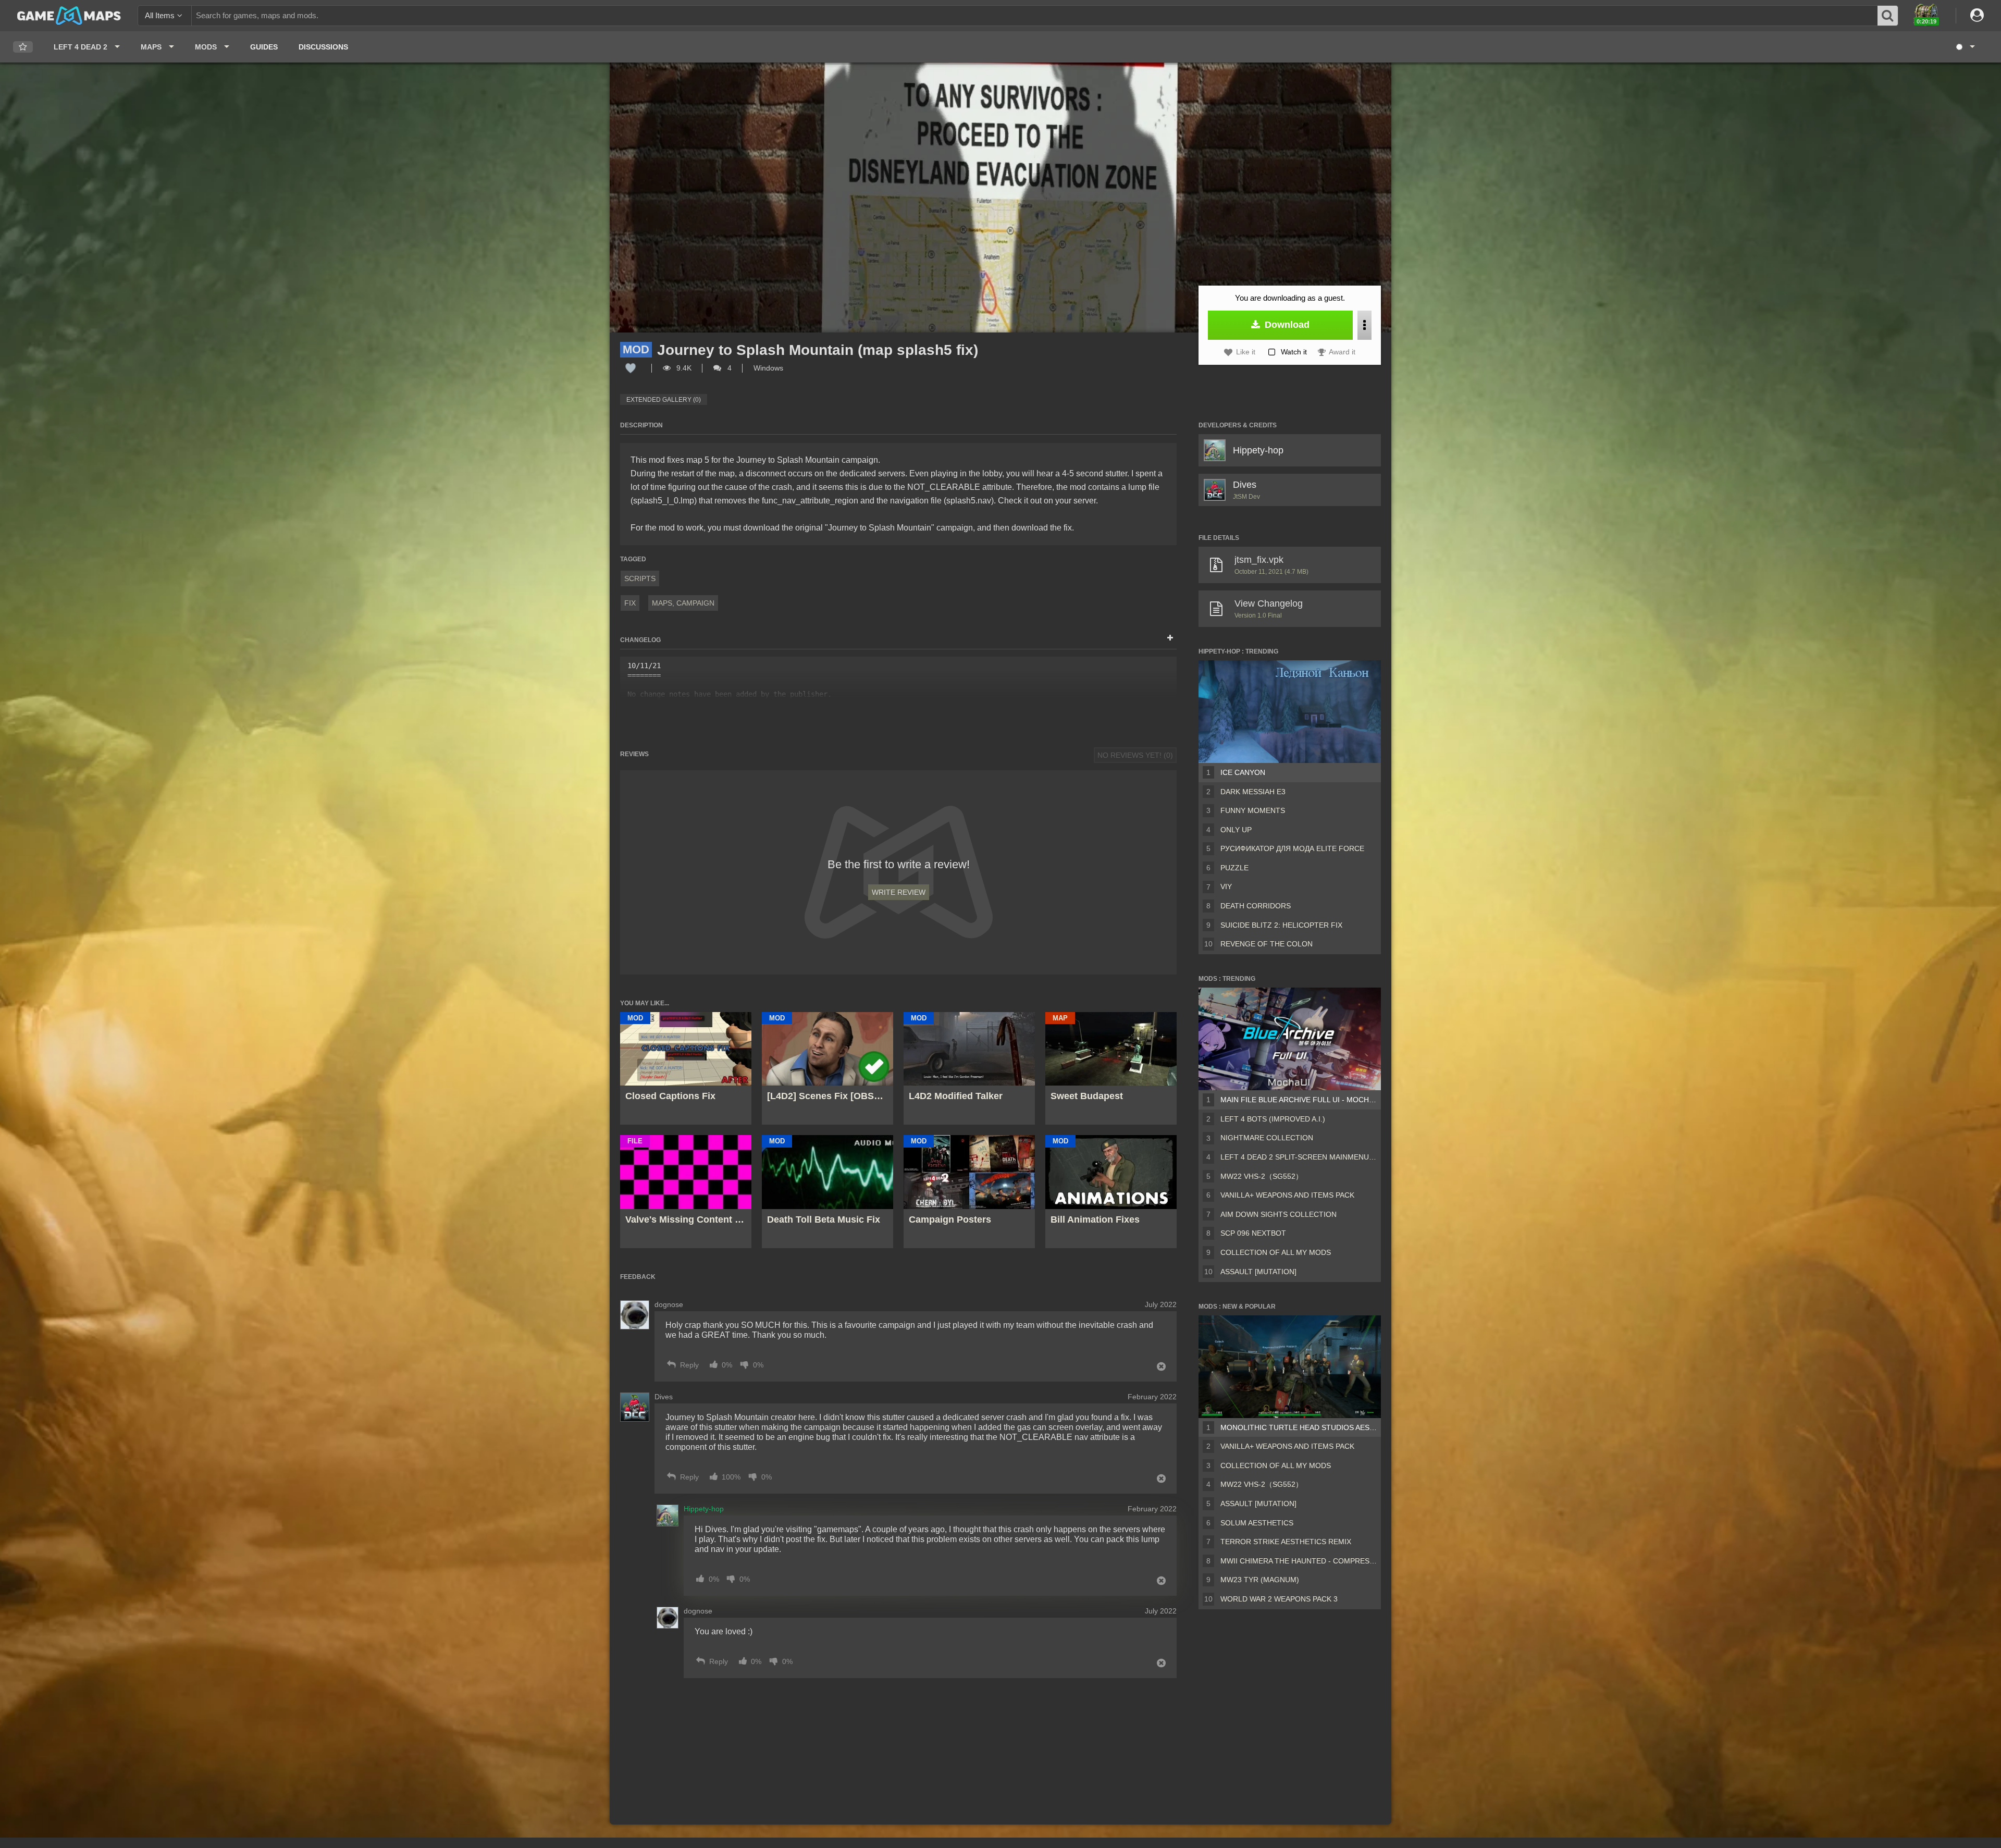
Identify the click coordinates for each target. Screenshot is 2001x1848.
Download (1286, 325)
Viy (1226, 886)
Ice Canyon (1243, 772)
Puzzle (1234, 868)
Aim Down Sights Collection (1279, 1214)
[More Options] (1364, 325)
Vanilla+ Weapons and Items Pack (1287, 1195)
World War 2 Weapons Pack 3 (1279, 1599)
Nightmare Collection (1267, 1138)
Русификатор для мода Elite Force (1292, 848)
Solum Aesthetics (1257, 1523)
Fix (630, 603)
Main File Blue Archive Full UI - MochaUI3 (1299, 1100)
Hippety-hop (1258, 450)
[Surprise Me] (1965, 47)
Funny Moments (1253, 810)
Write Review (899, 892)
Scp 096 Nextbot (1253, 1233)
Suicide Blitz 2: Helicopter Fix (1281, 925)
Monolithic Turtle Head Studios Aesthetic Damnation (1299, 1427)
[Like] (631, 368)
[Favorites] (23, 47)
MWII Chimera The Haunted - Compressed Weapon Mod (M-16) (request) (1299, 1561)
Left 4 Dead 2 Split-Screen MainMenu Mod (1299, 1157)
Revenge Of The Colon (1267, 944)
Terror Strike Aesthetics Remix (1286, 1542)
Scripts (640, 578)
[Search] (1888, 16)
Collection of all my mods (1276, 1252)
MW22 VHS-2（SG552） (1262, 1176)
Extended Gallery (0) (664, 400)
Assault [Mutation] (1258, 1272)
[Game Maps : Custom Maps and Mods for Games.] (69, 15)
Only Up (1236, 830)
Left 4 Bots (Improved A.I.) (1273, 1119)
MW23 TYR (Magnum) (1260, 1580)
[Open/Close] (1170, 638)
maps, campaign (683, 603)
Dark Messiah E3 (1253, 792)
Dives (1245, 485)
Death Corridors (1256, 906)
